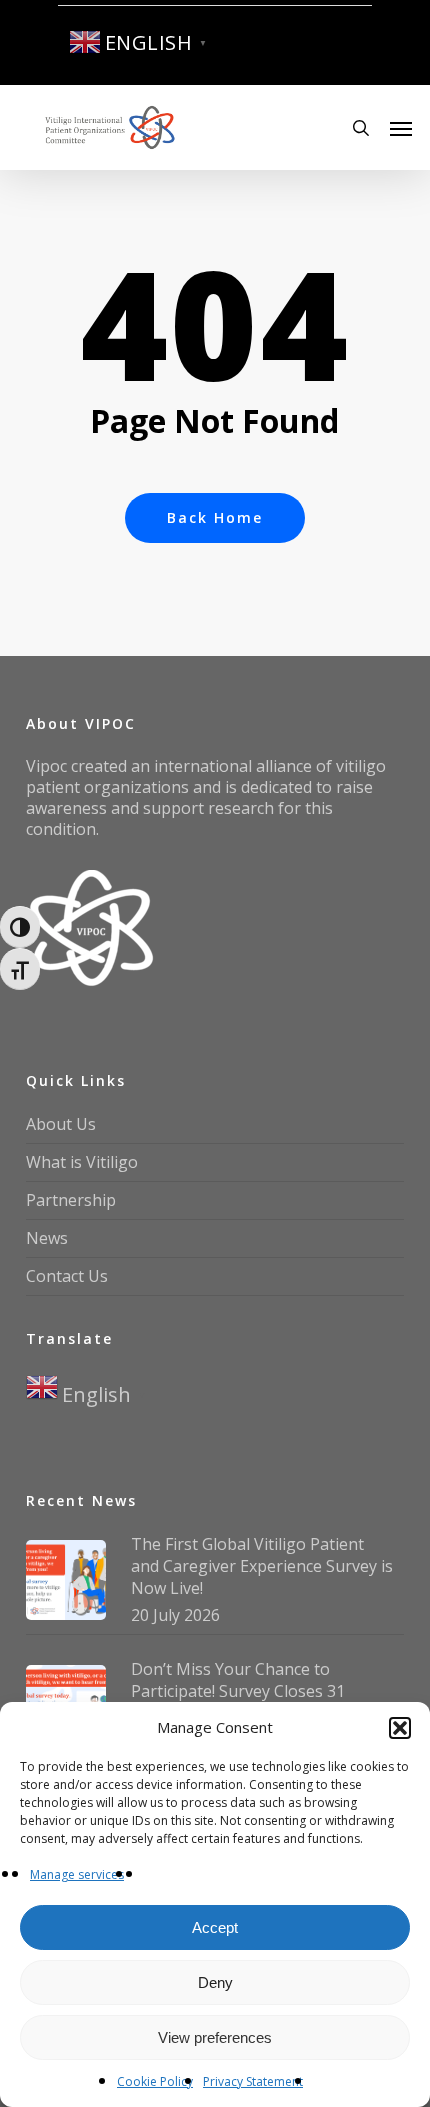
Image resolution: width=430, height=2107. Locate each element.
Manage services (77, 1874)
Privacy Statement (253, 2081)
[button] (400, 1728)
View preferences (215, 2037)
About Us (61, 1124)
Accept (215, 1927)
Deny (215, 1982)
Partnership (71, 1200)
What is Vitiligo (82, 1162)
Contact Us (67, 1276)
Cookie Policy (155, 2081)
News (47, 1238)
